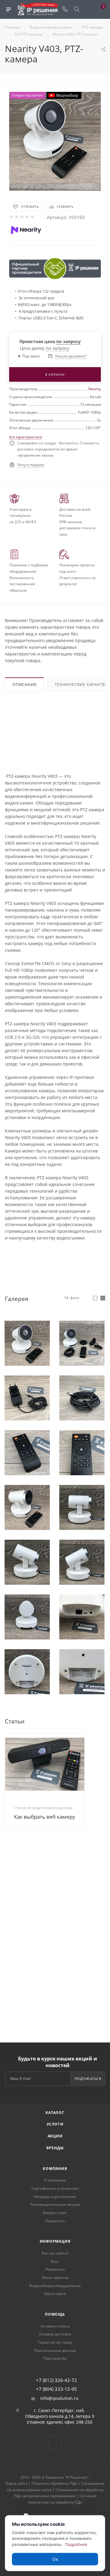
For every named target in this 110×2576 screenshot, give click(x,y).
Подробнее (76, 2544)
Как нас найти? (55, 2253)
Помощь (55, 2314)
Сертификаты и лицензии (55, 2188)
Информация (55, 2241)
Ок (55, 2559)
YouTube (55, 2442)
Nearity (95, 389)
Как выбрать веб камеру (45, 1817)
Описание (24, 684)
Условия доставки (55, 2334)
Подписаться (88, 2079)
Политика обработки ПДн (55, 2483)
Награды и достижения (55, 2197)
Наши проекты (55, 2277)
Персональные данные (55, 2350)
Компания (55, 2169)
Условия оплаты (55, 2326)
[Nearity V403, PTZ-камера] (55, 137)
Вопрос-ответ (55, 2213)
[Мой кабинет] (88, 10)
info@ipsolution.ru (59, 2398)
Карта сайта (55, 2294)
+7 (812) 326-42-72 (57, 2380)
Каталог (55, 2113)
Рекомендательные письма (55, 2204)
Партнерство (55, 2358)
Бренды (55, 2148)
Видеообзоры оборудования (55, 2286)
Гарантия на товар (55, 2342)
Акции (55, 2136)
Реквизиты (55, 2221)
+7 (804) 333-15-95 (57, 2389)
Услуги (55, 2124)
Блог (55, 2261)
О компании (55, 2180)
